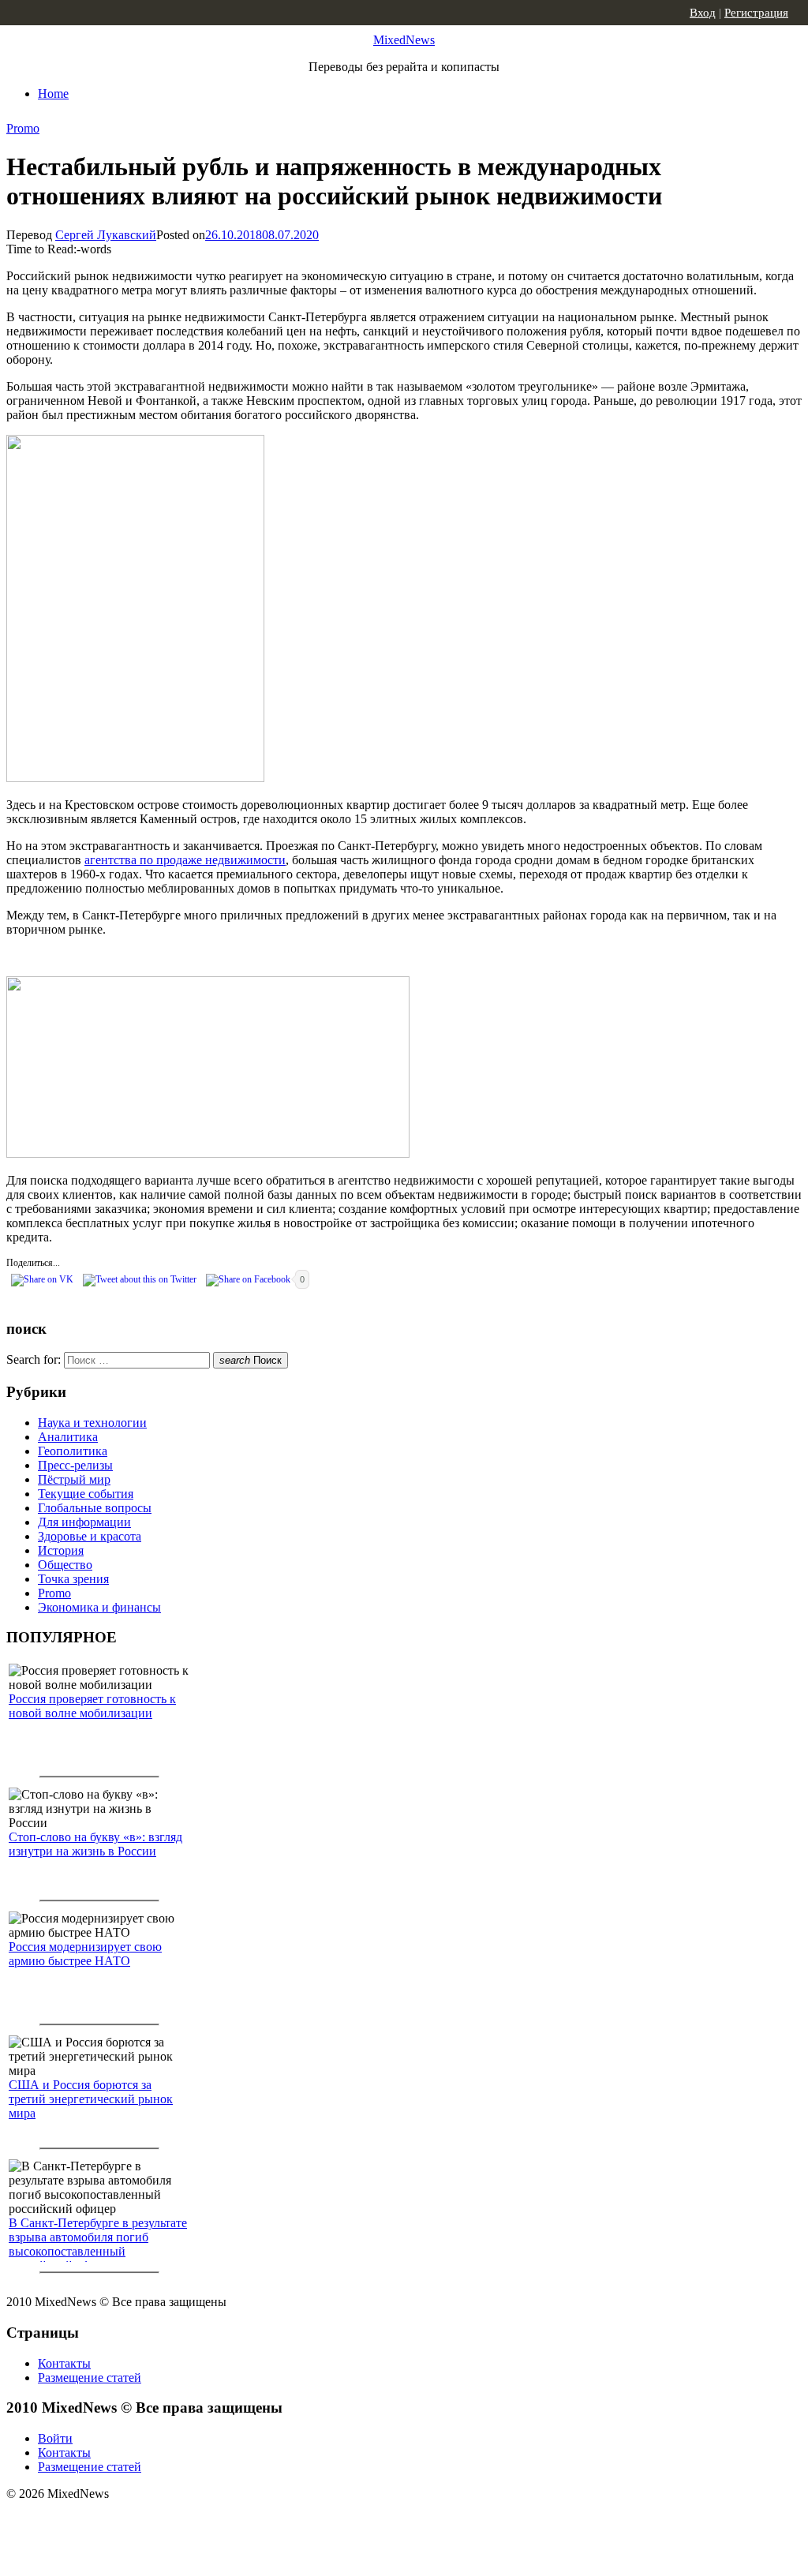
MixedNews (404, 40)
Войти (55, 2438)
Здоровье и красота (90, 1536)
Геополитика (73, 1451)
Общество (65, 1565)
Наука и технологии (92, 1423)
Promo (23, 128)
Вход (703, 13)
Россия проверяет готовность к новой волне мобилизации (92, 1706)
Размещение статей (90, 2378)
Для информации (84, 1522)
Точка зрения (73, 1579)
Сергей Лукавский (106, 235)
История (61, 1550)
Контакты (64, 2363)
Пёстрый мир (74, 1479)
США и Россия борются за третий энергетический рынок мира (91, 2099)
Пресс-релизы (75, 1465)
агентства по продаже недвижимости (185, 860)
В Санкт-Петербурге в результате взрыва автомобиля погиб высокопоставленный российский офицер (98, 2244)
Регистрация (756, 13)
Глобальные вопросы (95, 1508)
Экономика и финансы (99, 1607)
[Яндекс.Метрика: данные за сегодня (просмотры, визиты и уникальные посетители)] (130, 2522)
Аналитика (68, 1437)
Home (53, 94)
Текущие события (86, 1494)
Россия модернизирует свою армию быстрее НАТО (85, 1954)
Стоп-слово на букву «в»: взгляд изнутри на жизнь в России (95, 1844)
